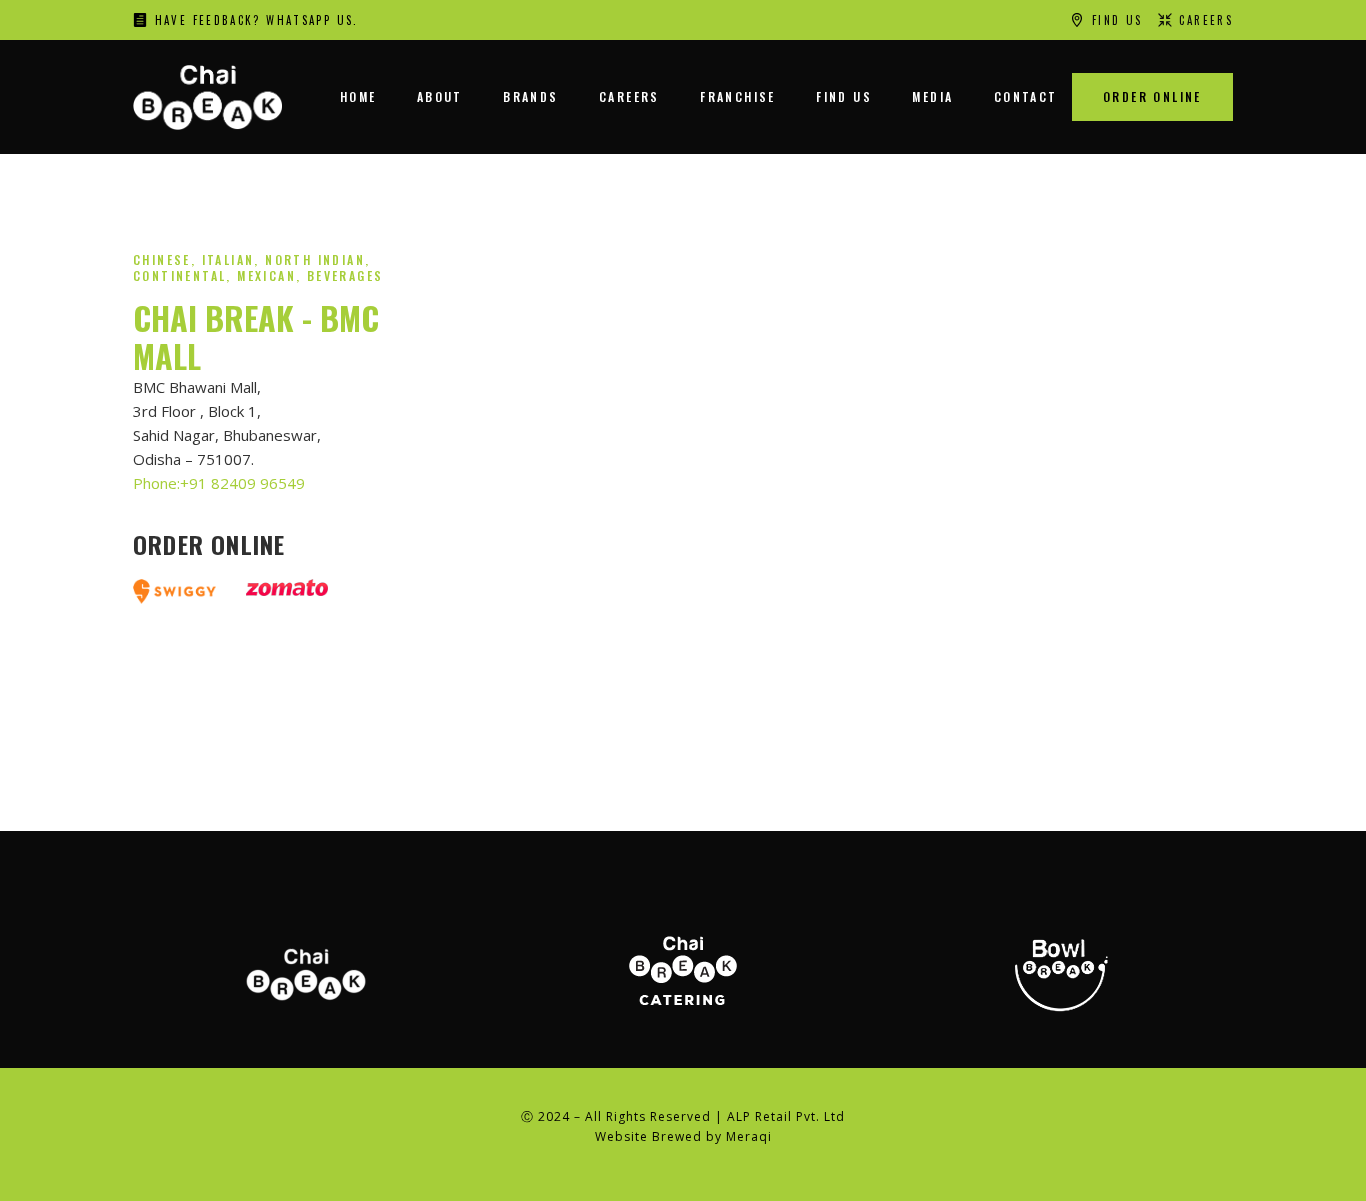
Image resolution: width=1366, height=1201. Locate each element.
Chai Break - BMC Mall (256, 336)
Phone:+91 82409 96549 (219, 483)
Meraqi (749, 1136)
